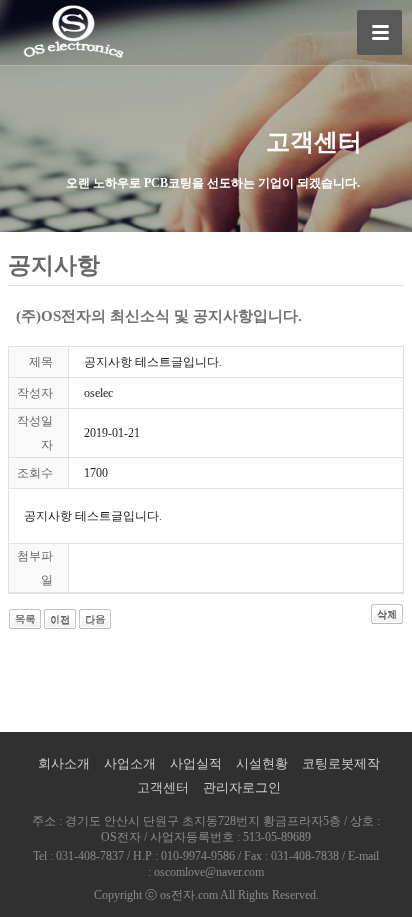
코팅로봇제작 (341, 763)
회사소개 (64, 763)
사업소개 (130, 763)
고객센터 (163, 787)
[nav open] (379, 32)
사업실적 (196, 763)
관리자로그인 (242, 787)
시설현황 (262, 763)
